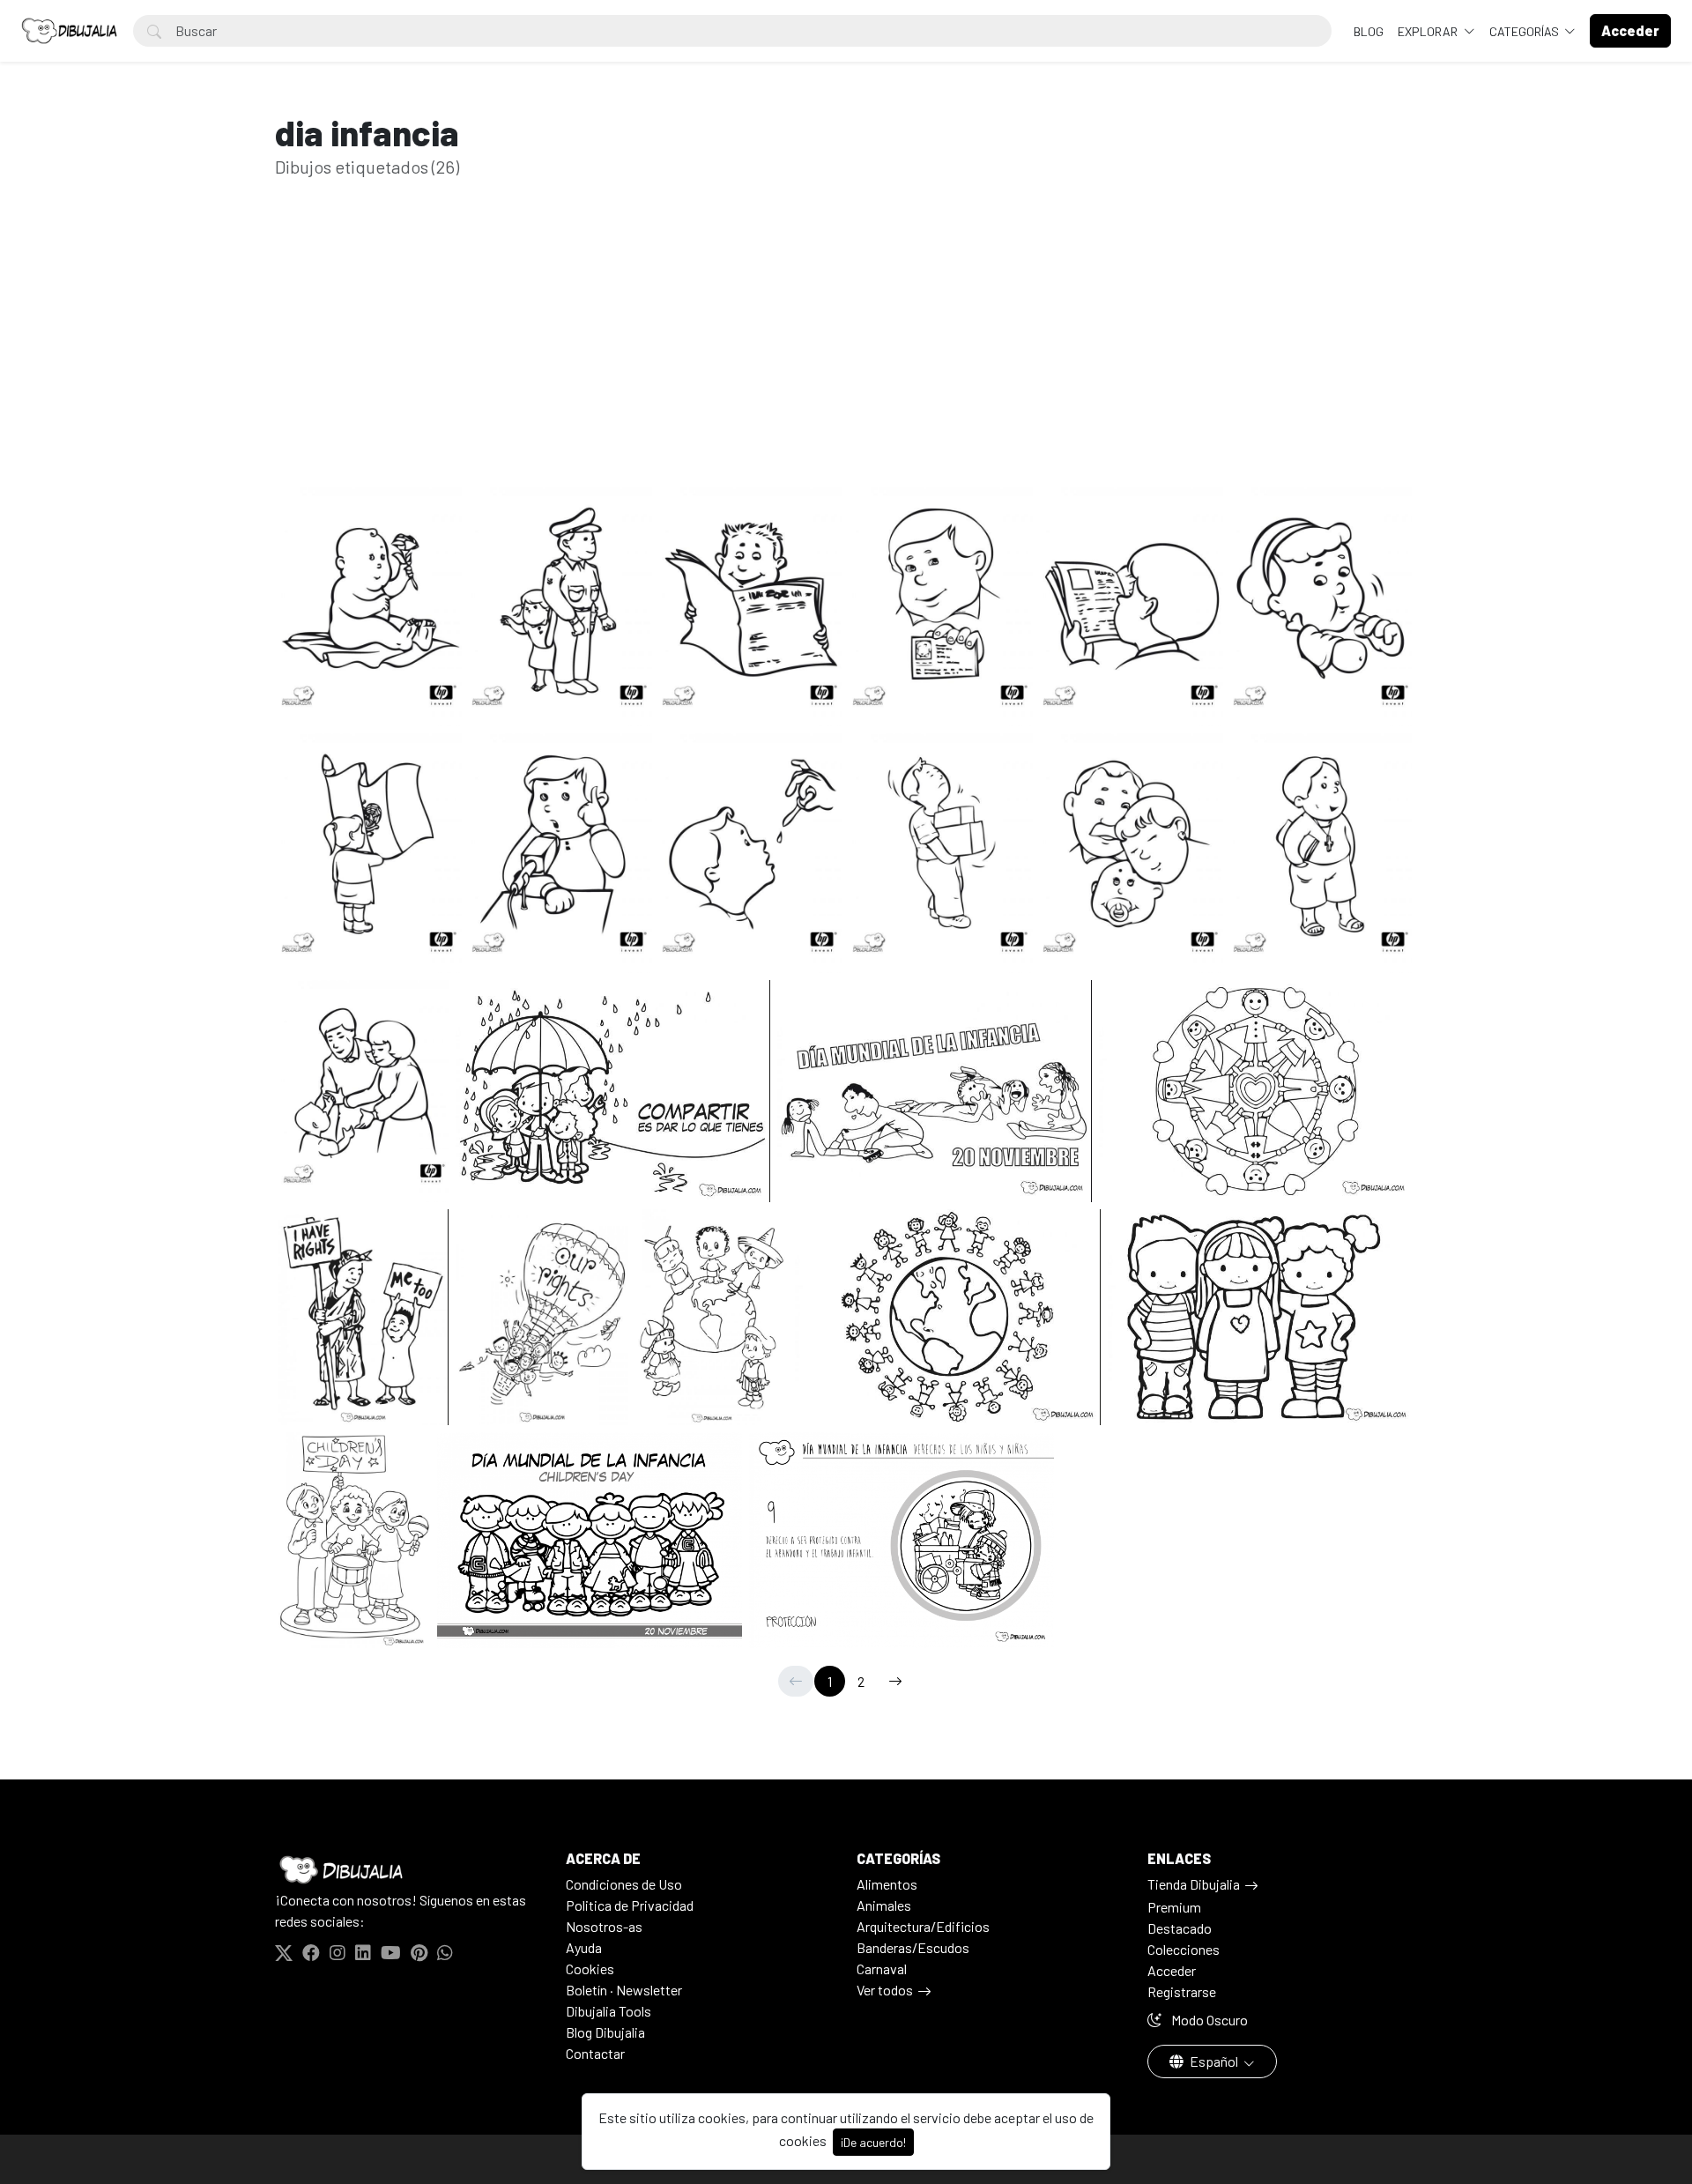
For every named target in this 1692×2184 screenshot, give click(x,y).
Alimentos (887, 1884)
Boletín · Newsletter (624, 1990)
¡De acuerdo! (873, 2142)
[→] (895, 1681)
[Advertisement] (846, 360)
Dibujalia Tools (609, 2011)
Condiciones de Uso (624, 1884)
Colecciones (1184, 1949)
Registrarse (1182, 1991)
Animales (884, 1905)
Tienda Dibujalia (1194, 1884)
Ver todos (885, 1990)
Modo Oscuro (1208, 2020)
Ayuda (584, 1947)
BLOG (1369, 31)
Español (1214, 2061)
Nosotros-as (604, 1926)
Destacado (1180, 1928)
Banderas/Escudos (913, 1947)
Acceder (1172, 1970)
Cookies (590, 1969)
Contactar (595, 2053)
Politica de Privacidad (630, 1905)
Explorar (1429, 31)
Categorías (1525, 31)
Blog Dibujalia (605, 2032)
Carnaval (882, 1969)
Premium (1174, 1907)
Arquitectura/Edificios (923, 1926)
